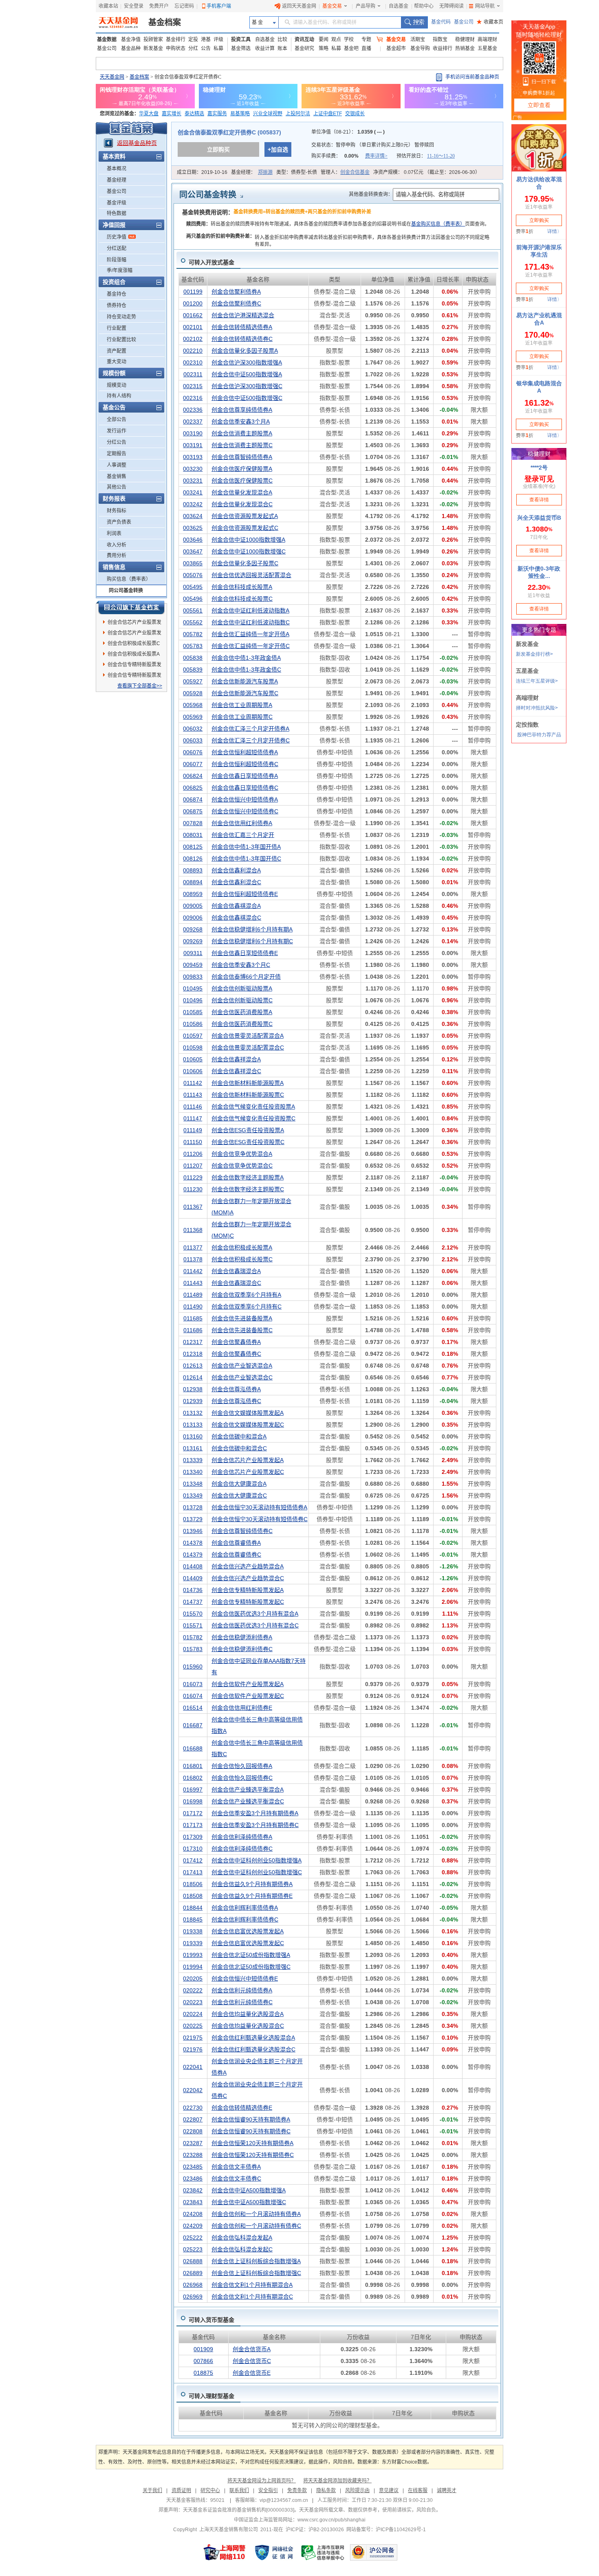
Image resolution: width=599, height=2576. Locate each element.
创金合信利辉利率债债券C (245, 1919)
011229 (193, 1177)
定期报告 (117, 454)
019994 (193, 1967)
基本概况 (117, 169)
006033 (193, 740)
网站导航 (485, 6)
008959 (193, 894)
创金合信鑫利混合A (236, 870)
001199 (193, 292)
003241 (193, 492)
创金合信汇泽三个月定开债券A (250, 729)
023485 (193, 2167)
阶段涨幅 (117, 260)
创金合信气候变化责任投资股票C (253, 1118)
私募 (218, 48)
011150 (193, 1142)
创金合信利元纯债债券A (242, 1990)
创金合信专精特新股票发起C (134, 676)
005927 (193, 681)
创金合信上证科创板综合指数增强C (256, 2273)
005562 (193, 622)
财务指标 (117, 511)
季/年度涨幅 (120, 270)
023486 (193, 2179)
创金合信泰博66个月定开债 (246, 977)
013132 (193, 1413)
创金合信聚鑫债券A (236, 1342)
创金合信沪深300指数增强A (247, 362)
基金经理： (252, 172)
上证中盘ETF (328, 114)
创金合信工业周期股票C (242, 717)
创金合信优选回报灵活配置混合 (251, 575)
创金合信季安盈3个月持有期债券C (255, 1825)
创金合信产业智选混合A (242, 1366)
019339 (193, 1943)
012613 (193, 1366)
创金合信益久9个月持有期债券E (252, 1896)
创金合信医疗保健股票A (242, 469)
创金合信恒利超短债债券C (245, 764)
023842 (193, 2190)
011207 (193, 1166)
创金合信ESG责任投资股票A (248, 1130)
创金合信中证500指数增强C (247, 398)
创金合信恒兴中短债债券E (245, 1979)
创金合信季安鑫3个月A (241, 422)
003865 (193, 563)
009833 (193, 977)
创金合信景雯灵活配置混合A (248, 1036)
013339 (193, 1460)
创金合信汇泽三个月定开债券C (251, 740)
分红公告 (117, 442)
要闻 (324, 40)
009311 (193, 953)
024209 (193, 2226)
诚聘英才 (447, 2490)
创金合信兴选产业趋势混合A (248, 1566)
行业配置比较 (121, 340)
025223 (193, 2249)
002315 (193, 386)
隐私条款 (326, 2490)
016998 (193, 1801)
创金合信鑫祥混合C (236, 1071)
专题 (366, 40)
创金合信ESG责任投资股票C (248, 1142)
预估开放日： (426, 156)
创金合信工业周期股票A (242, 705)
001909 (203, 2349)
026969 (193, 2297)
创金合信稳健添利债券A (242, 1637)
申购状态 (176, 48)
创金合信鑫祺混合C (236, 918)
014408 (193, 1566)
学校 (349, 40)
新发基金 (153, 48)
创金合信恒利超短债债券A (245, 752)
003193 (193, 457)
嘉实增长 (172, 114)
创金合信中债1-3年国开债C (246, 859)
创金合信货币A (252, 2349)
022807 (193, 2119)
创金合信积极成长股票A (134, 654)
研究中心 (210, 2490)
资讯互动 (304, 40)
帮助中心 (424, 6)
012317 (193, 1342)
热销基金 (465, 48)
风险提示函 (357, 2490)
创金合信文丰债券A (236, 2167)
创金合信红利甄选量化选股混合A (253, 2038)
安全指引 (268, 2490)
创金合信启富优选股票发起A (248, 1931)
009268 (193, 929)
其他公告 (117, 487)
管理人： (345, 172)
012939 (193, 1401)
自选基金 (399, 6)
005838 (193, 658)
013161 (193, 1448)
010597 (193, 1036)
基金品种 (131, 48)
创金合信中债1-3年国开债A (246, 847)
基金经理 (117, 180)
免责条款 (297, 2490)
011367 (193, 1207)
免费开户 (159, 6)
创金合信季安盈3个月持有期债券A (255, 1813)
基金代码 (441, 22)
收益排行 (443, 48)
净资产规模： (427, 172)
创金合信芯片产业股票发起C (134, 624)
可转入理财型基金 (211, 2396)
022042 (193, 2090)
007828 (193, 823)
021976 (193, 2049)
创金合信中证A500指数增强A (249, 2190)
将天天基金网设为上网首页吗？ (262, 2481)
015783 (193, 1649)
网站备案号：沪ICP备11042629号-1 (386, 2530)
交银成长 (355, 114)
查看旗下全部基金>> (140, 686)
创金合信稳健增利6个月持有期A (252, 929)
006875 (193, 811)
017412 (193, 1860)
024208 (193, 2214)
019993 (193, 1955)
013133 (193, 1425)
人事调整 (117, 465)
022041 (193, 2067)
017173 (193, 1825)
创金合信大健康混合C (239, 1496)
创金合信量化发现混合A (242, 492)
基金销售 (117, 477)
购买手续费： (349, 156)
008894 (193, 882)
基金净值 (131, 40)
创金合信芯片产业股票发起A (134, 634)
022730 (193, 2108)
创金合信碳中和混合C (239, 1448)
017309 (193, 1837)
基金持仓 (117, 294)
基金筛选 (241, 48)
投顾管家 (153, 40)
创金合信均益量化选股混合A (248, 2014)
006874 (193, 799)
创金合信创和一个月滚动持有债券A (256, 2214)
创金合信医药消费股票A (242, 1012)
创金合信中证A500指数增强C (249, 2202)
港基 (206, 40)
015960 (193, 1667)
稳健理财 (465, 40)
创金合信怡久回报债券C (242, 1778)
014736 (193, 1590)
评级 (218, 40)
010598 (193, 1048)
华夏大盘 (149, 114)
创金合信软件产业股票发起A (248, 1684)
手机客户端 (219, 6)
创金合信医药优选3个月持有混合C (255, 1625)
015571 (193, 1625)
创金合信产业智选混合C (242, 1377)
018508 (193, 1896)
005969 (193, 717)
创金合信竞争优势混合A (242, 1154)
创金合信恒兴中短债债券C (245, 811)
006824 (193, 776)
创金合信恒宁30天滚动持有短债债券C (260, 1519)
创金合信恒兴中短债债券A (245, 799)
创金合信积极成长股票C (134, 643)
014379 (193, 1555)
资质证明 (181, 2490)
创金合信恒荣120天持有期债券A (252, 2143)
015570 (193, 1614)
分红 (193, 48)
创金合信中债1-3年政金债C (246, 670)
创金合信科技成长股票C (242, 599)
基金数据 (107, 40)
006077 (193, 764)
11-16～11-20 (441, 156)
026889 (193, 2273)
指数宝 (440, 40)
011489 (193, 1295)
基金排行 (176, 40)
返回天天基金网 (299, 6)
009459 (193, 965)
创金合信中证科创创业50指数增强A (257, 1860)
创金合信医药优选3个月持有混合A (255, 1614)
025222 (193, 2238)
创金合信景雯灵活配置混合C (248, 1048)
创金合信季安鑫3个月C (241, 965)
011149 (193, 1130)
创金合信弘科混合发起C (242, 2249)
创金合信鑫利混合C (236, 882)
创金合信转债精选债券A (242, 327)
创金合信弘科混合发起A (242, 2238)
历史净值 (117, 237)
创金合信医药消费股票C (242, 1024)
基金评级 (117, 203)
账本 (282, 48)
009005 (193, 906)
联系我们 (239, 2490)
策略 (324, 48)
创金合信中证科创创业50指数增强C (257, 1872)
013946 (193, 1531)
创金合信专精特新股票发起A (134, 666)
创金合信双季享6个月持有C (247, 1307)
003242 (193, 504)
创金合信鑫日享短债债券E (245, 953)
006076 (193, 752)
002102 (193, 339)
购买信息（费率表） (129, 579)
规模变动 (117, 385)
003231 (193, 481)
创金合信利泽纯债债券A (242, 1837)
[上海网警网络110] (225, 2552)
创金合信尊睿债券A (236, 1543)
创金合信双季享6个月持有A (246, 1295)
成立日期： (202, 172)
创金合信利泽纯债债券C (242, 1849)
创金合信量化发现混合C (242, 504)
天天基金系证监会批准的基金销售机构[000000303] (239, 2510)
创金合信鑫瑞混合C (236, 1283)
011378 (193, 1259)
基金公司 (464, 22)
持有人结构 (119, 396)
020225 (193, 2026)
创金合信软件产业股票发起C (248, 1696)
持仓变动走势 (121, 317)
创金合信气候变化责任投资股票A (253, 1107)
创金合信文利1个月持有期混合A (252, 2285)
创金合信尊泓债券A (236, 1389)
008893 (193, 870)
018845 (193, 1919)
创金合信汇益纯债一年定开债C (251, 646)
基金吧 (351, 48)
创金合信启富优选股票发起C (248, 1943)
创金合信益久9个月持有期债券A (252, 1884)
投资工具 (241, 40)
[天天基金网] (119, 22)
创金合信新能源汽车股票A (245, 681)
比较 (282, 40)
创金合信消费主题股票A (242, 433)
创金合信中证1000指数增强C (249, 551)
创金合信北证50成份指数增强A (251, 1955)
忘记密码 (184, 6)
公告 (206, 48)
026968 (193, 2285)
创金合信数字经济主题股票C (248, 1189)
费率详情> (376, 156)
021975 (193, 2038)
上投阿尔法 (298, 114)
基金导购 (420, 48)
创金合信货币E (252, 2373)
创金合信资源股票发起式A (245, 516)
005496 (193, 599)
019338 (193, 1931)
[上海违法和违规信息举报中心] (323, 2552)
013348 (193, 1484)
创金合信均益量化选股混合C (248, 2026)
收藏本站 (108, 6)
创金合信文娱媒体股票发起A (248, 1413)
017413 (193, 1872)
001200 (193, 303)
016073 (193, 1684)
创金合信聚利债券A (236, 292)
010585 (193, 1012)
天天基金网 (112, 77)
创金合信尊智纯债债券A (242, 457)
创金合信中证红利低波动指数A (250, 611)
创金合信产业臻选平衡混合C (248, 1801)
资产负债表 (119, 522)
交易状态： (373, 145)
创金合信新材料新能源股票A (248, 1083)
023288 (193, 2155)
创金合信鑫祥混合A (236, 1059)
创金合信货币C (252, 2361)
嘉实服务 (217, 114)
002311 (193, 374)
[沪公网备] (374, 2552)
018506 (193, 1884)
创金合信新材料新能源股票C (248, 1095)
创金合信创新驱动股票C (242, 1000)
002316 (193, 398)
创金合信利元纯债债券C (242, 2002)
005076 (193, 575)
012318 (193, 1354)
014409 (193, 1578)
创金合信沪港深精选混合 (243, 315)
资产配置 (117, 351)
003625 (193, 528)
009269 (193, 941)
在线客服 (418, 2490)
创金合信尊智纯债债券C (242, 1531)
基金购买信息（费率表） (438, 224)
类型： (297, 172)
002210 (193, 351)
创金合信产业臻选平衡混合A (248, 1790)
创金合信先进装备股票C (242, 1330)
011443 (193, 1283)
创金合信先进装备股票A (242, 1318)
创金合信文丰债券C (236, 2179)
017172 (193, 1813)
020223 (193, 2002)
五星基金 (487, 48)
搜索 (414, 22)
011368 (193, 1230)
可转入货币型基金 (211, 2320)
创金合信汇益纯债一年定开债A (250, 634)
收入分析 (117, 545)
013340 (193, 1472)
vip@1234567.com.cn (284, 2500)
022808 (193, 2131)
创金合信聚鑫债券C (236, 1354)
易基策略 (240, 114)
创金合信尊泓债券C (236, 1401)
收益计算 (265, 48)
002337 (193, 422)
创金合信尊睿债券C (236, 1555)
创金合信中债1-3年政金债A (246, 658)
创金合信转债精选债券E (242, 2108)
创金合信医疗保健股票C (242, 481)
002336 (193, 410)
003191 (193, 445)
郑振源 (265, 172)
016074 (193, 1696)
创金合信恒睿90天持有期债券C (251, 2131)
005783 (193, 646)
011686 (193, 1330)
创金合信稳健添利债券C (242, 1649)
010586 (193, 1024)
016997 (193, 1790)
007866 (203, 2361)
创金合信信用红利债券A (242, 823)
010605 (193, 1059)
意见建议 (389, 2490)
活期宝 (418, 40)
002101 (193, 327)
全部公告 (117, 419)
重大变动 (117, 362)
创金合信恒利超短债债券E (245, 894)
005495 (193, 587)
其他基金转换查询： (371, 194)
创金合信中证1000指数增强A (248, 540)
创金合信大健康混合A (239, 1484)
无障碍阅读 (451, 6)
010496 (193, 1000)
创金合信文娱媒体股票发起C (248, 1425)
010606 (193, 1071)
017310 (193, 1849)
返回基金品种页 (137, 143)
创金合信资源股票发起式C (245, 528)
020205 (193, 1979)
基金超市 (396, 48)
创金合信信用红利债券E (242, 1708)
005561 (193, 611)
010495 (193, 988)
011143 (193, 1095)
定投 (193, 40)
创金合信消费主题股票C (242, 445)
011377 (193, 1247)
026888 (193, 2261)
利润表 (114, 534)
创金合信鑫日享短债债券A (245, 776)
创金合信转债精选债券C (242, 339)
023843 (193, 2202)
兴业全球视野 (268, 114)
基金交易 (332, 6)
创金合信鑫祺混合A (236, 906)
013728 (193, 1507)
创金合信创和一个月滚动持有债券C (256, 2226)
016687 (193, 1725)
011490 (193, 1307)
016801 (193, 1766)
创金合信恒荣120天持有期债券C (253, 2155)
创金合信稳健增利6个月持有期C (252, 941)
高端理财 (487, 40)
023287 (193, 2143)
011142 (193, 1083)
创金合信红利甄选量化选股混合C (253, 2049)
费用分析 (117, 556)
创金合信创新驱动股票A (242, 988)
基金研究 (304, 48)
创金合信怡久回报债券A (242, 1766)
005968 (193, 705)
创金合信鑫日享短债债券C (245, 788)
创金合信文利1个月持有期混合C (252, 2297)
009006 (193, 918)
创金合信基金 (355, 172)
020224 (193, 2014)
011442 (193, 1271)
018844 (193, 1908)
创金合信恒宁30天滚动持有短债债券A (259, 1507)
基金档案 (165, 22)
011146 (193, 1107)
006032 (193, 729)
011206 (193, 1154)
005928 (193, 693)
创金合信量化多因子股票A (245, 351)
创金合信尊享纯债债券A (242, 410)
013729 (193, 1519)
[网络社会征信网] (274, 2552)
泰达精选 (194, 114)
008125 (193, 847)
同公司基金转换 (126, 591)
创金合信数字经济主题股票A (248, 1177)
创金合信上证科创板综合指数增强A (256, 2261)
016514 (193, 1708)
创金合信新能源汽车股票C (245, 693)
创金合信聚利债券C (236, 303)
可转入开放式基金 (211, 262)
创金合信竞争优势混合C (242, 1166)
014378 (193, 1543)
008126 (193, 859)
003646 (193, 540)
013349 (193, 1496)
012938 (193, 1389)
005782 (193, 634)
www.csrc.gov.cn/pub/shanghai (331, 2520)
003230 (193, 469)
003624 (193, 516)
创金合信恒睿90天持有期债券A (251, 2119)
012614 (193, 1377)
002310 (193, 362)
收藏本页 (490, 22)
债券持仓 (117, 305)
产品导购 (366, 6)
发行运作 (117, 431)
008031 (193, 835)
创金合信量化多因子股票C (245, 563)
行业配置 (117, 328)
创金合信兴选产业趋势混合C (248, 1578)
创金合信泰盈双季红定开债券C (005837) (229, 132)
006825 (193, 788)
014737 (193, 1602)
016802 (193, 1778)
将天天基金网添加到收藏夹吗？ (337, 2481)
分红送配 (117, 248)
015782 (193, 1637)
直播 (366, 48)
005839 (193, 670)
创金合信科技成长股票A (242, 587)
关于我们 (152, 2490)
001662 (193, 315)
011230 (193, 1189)
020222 (193, 1990)
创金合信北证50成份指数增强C (251, 1967)
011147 (193, 1118)
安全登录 (134, 6)
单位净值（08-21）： (348, 132)
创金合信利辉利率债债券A (245, 1908)
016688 (193, 1748)
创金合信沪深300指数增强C (247, 386)
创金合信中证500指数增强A (247, 374)
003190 (193, 433)
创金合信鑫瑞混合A (236, 1271)
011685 (193, 1318)
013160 (193, 1436)
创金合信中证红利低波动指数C (251, 622)
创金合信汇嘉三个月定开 (243, 835)
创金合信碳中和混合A (239, 1436)
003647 (193, 551)
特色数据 (117, 213)
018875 (203, 2373)
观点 (336, 40)
